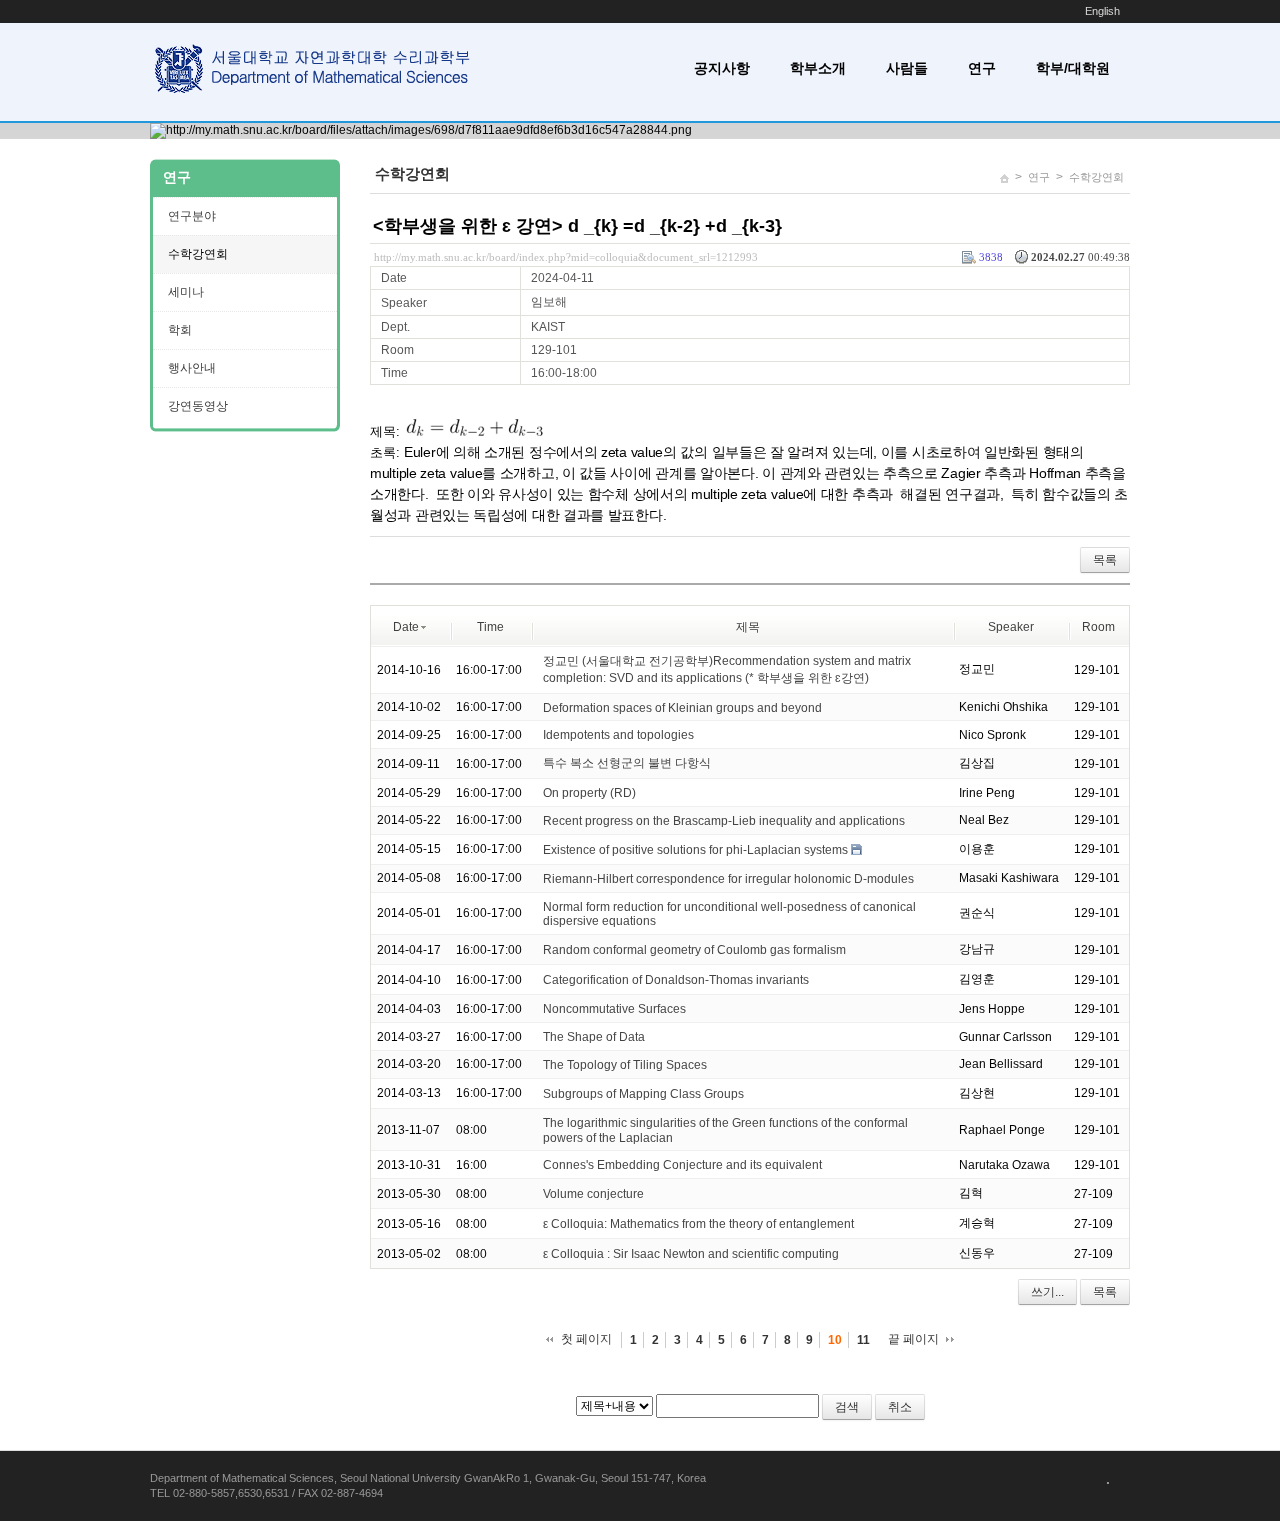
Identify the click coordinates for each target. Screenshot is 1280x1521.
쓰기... (1047, 1292)
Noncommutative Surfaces (614, 1009)
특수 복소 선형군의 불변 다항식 (627, 763)
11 (863, 1340)
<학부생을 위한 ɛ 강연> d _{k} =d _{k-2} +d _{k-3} (577, 226)
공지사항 (722, 68)
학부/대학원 (1073, 68)
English (1102, 11)
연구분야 (192, 216)
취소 (900, 1407)
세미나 (186, 292)
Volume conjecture (593, 1194)
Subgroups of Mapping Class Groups (643, 1094)
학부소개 (818, 68)
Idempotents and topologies (618, 735)
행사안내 (192, 368)
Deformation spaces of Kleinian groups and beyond (682, 707)
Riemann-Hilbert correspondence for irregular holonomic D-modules (728, 879)
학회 (180, 330)
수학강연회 (1096, 177)
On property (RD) (589, 793)
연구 (982, 68)
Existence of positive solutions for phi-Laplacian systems (695, 850)
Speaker (1011, 627)
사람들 (907, 68)
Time (490, 627)
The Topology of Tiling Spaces (625, 1065)
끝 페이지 (913, 1339)
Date (406, 627)
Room (1098, 627)
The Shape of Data (594, 1037)
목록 (1105, 560)
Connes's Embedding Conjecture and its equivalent (682, 1165)
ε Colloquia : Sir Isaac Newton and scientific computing (691, 1254)
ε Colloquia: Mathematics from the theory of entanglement (698, 1224)
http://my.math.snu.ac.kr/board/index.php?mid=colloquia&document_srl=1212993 (566, 257)
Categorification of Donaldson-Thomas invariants (676, 980)
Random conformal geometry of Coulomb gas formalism (694, 950)
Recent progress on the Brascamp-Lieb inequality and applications (724, 821)
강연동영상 (198, 406)
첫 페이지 (586, 1339)
